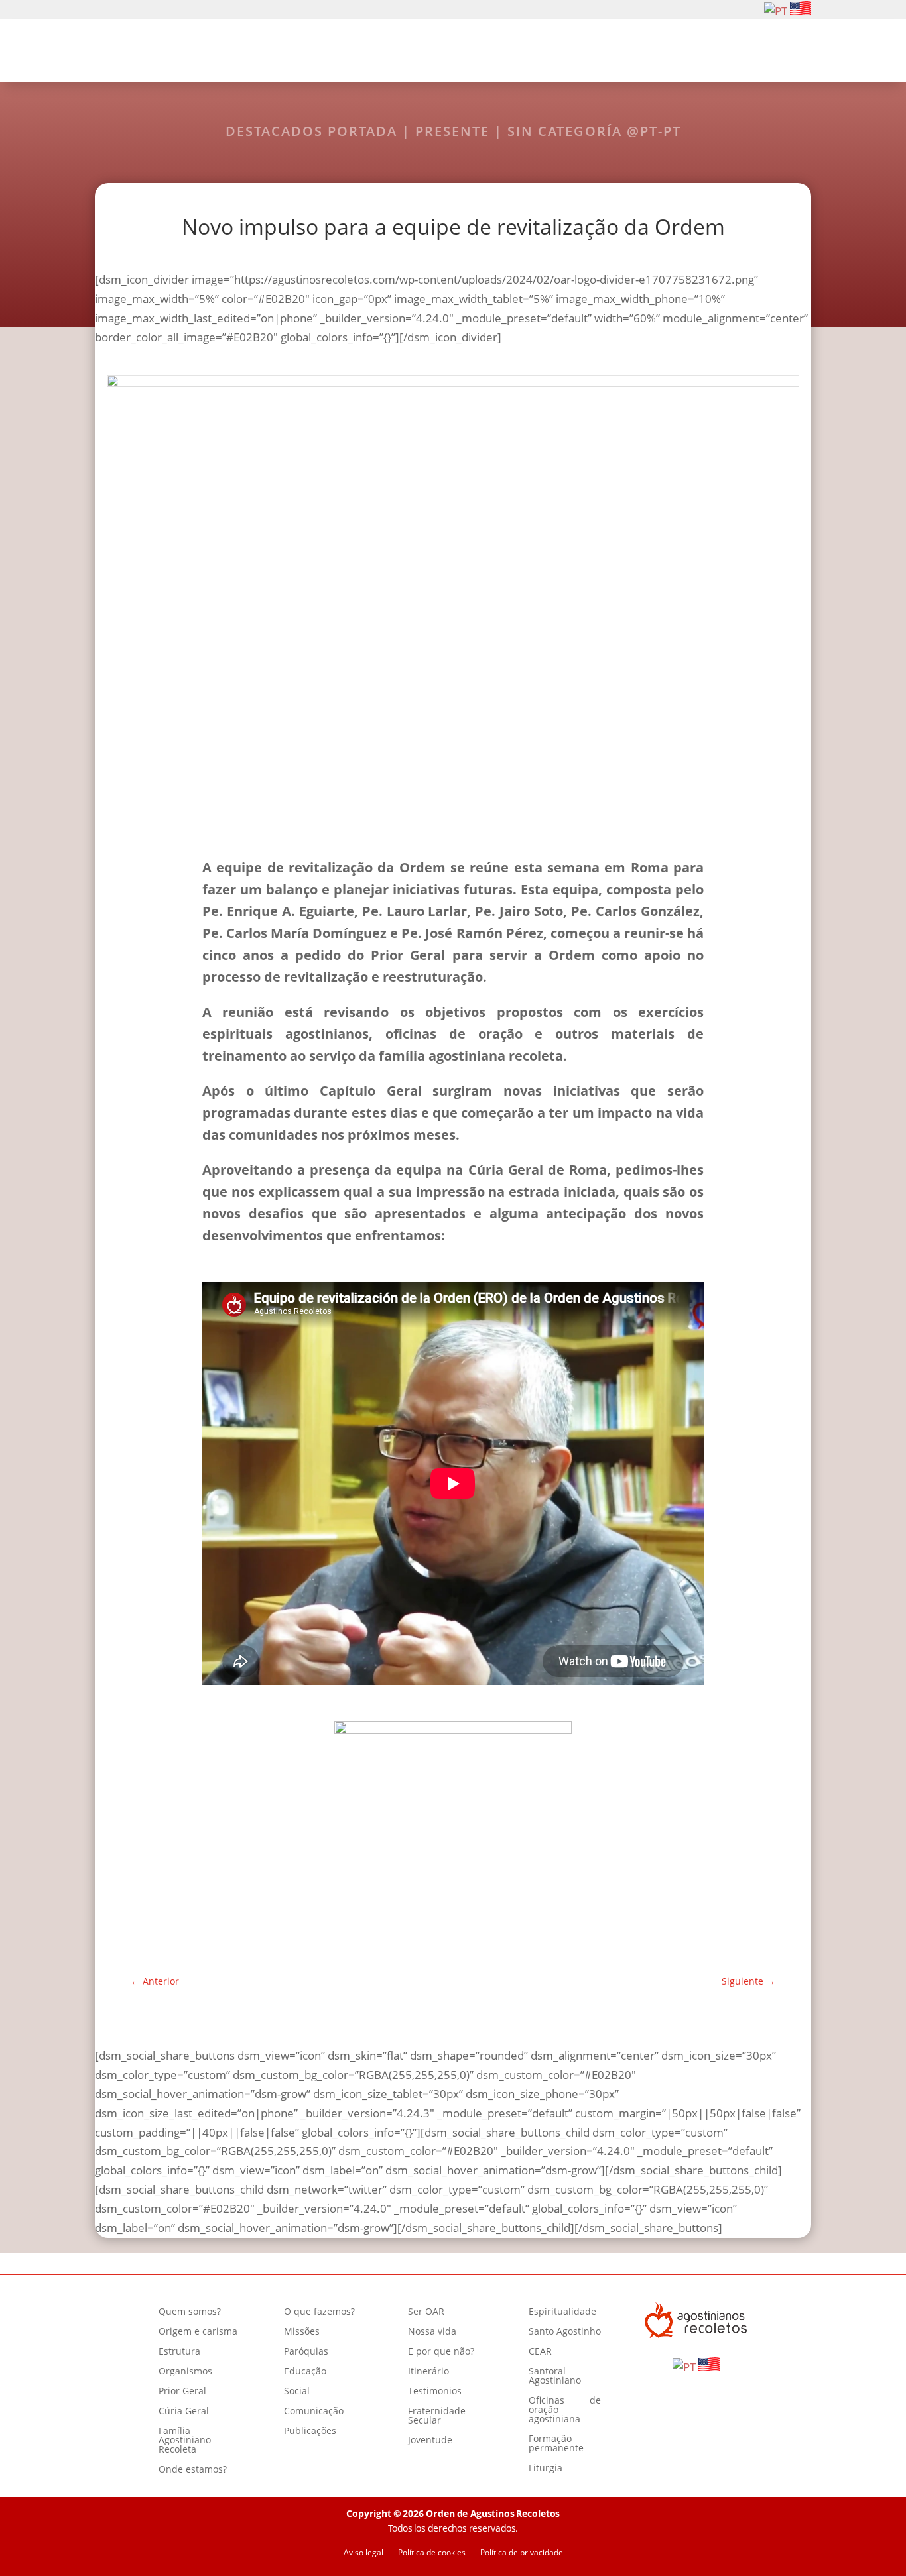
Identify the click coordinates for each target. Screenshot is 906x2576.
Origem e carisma (198, 2332)
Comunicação (314, 2412)
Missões (302, 2332)
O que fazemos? (399, 52)
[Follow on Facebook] (103, 10)
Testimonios (435, 2392)
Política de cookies (432, 2553)
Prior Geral (182, 2392)
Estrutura (179, 2352)
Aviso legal (363, 2553)
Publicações (310, 2431)
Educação (305, 2372)
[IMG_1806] (453, 1729)
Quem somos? (292, 52)
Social (297, 2392)
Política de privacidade (522, 2553)
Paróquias (306, 2352)
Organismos (185, 2372)
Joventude (430, 2441)
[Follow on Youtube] (145, 10)
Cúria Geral (184, 2412)
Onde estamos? (193, 2470)
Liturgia (546, 2469)
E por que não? (441, 2352)
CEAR (540, 2352)
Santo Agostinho (565, 2332)
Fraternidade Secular (437, 2416)
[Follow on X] (166, 10)
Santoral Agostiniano (555, 2376)
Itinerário (428, 2372)
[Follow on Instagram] (124, 10)
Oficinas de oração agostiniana (565, 2410)
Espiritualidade (577, 52)
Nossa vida (432, 2332)
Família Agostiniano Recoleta (185, 2441)
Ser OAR (490, 52)
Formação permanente (556, 2444)
